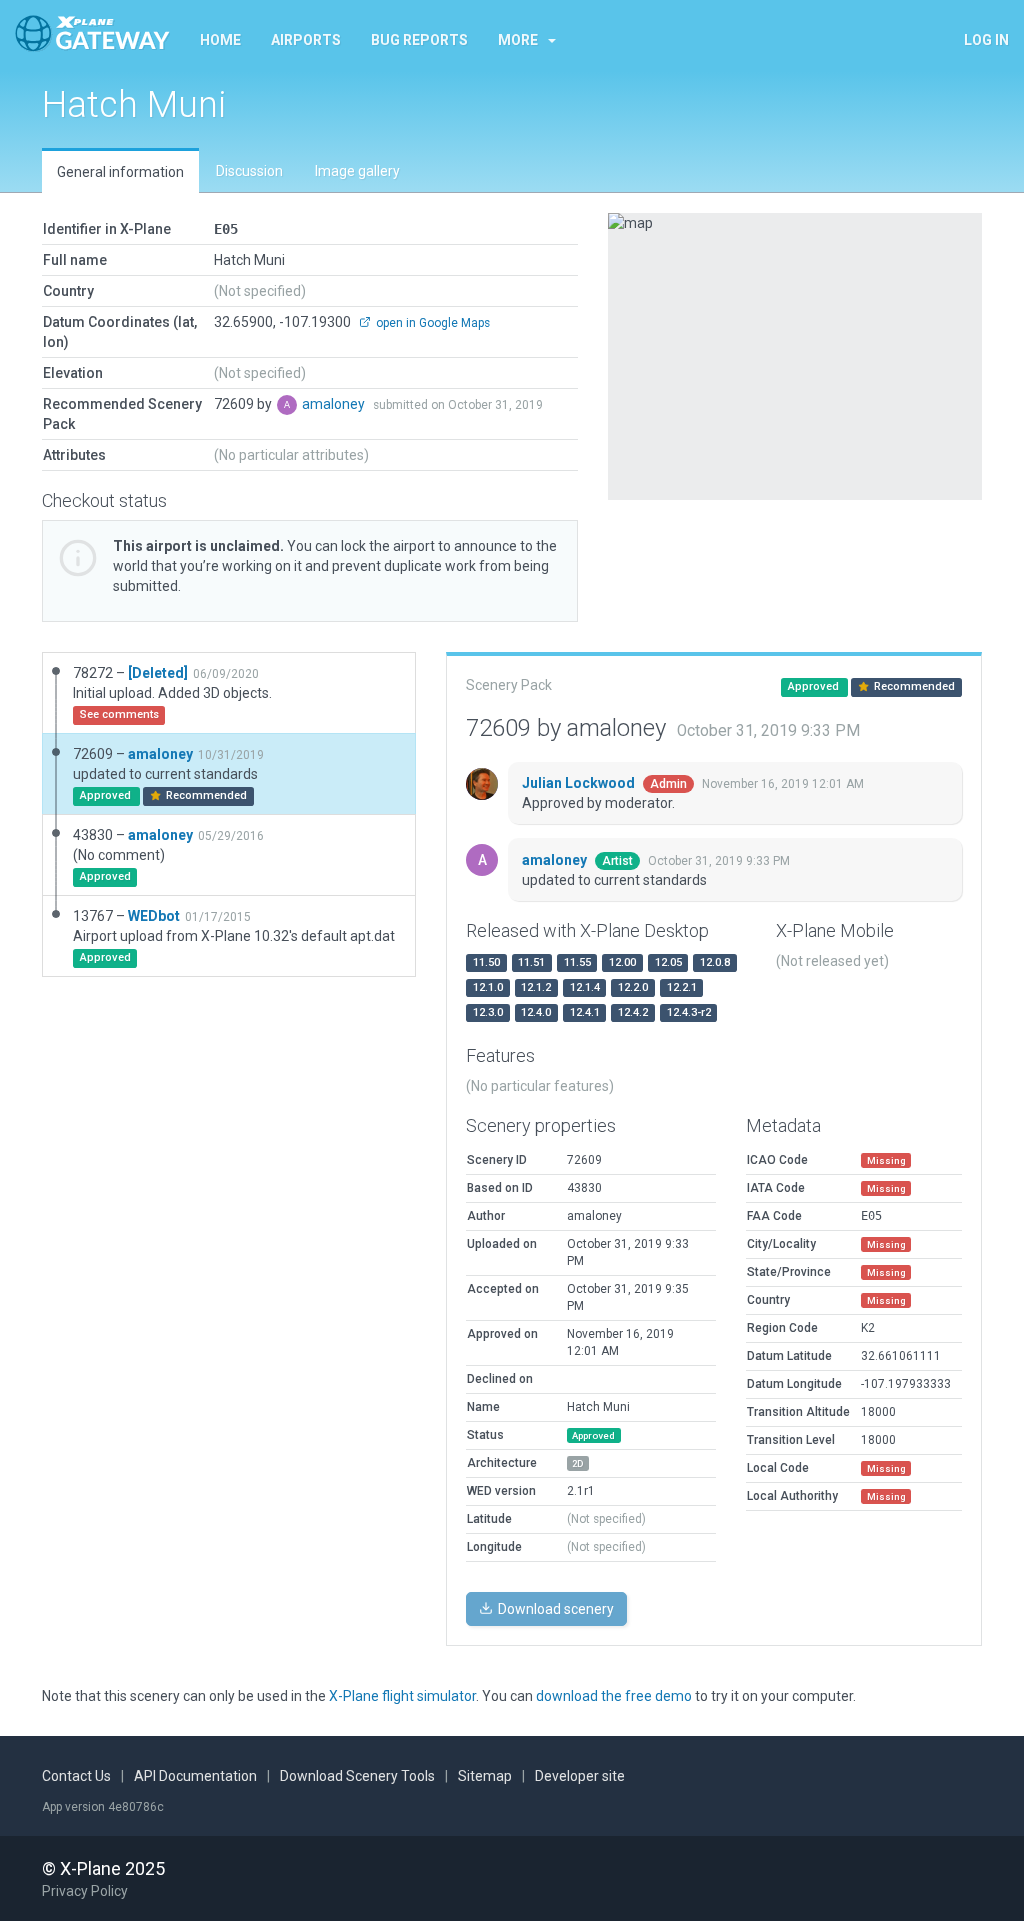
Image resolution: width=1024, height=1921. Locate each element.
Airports (306, 40)
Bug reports (419, 40)
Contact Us (76, 1776)
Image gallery (357, 171)
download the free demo (614, 1696)
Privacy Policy (85, 1891)
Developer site (580, 1776)
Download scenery (554, 1609)
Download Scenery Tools (357, 1776)
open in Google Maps (431, 323)
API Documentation (195, 1776)
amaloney (335, 404)
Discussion (249, 171)
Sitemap (485, 1776)
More (518, 40)
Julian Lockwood (580, 783)
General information (120, 172)
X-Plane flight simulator (402, 1696)
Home (220, 40)
